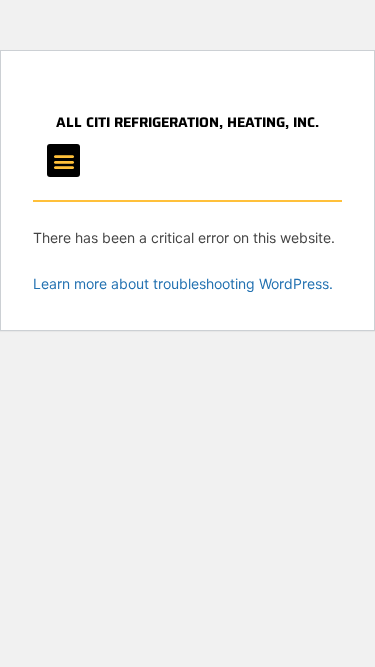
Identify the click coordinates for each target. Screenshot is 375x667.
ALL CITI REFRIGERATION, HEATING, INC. (187, 122)
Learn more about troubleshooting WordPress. (183, 283)
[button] (63, 160)
